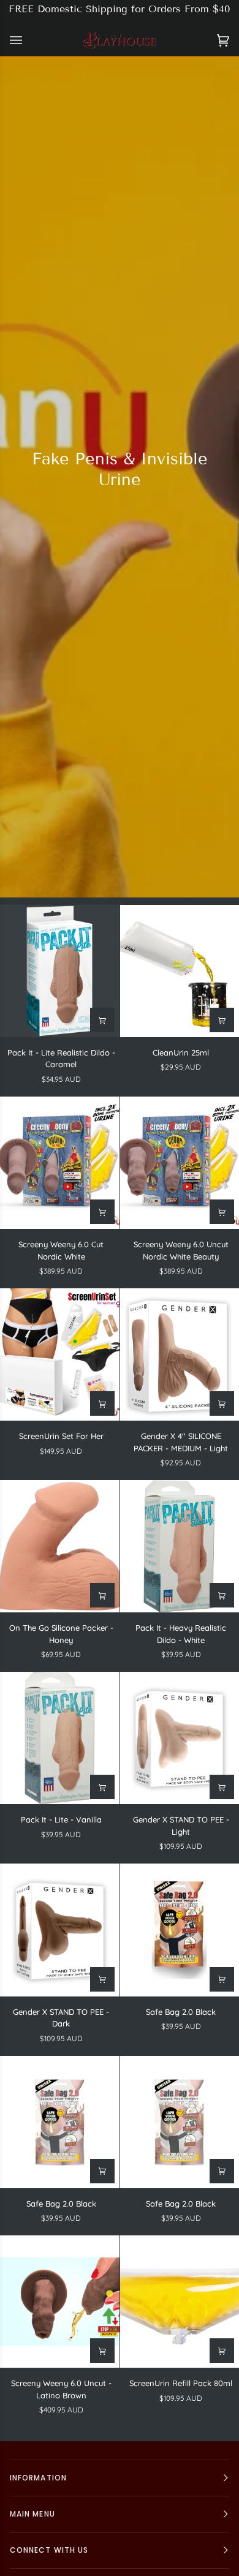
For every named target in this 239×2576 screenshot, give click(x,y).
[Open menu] (28, 40)
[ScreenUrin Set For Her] (60, 1354)
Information (38, 2478)
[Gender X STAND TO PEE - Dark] (60, 1930)
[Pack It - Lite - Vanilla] (60, 1738)
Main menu (32, 2514)
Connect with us (49, 2550)
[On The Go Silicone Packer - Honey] (60, 1546)
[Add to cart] (102, 1020)
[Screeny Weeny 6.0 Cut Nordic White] (60, 1163)
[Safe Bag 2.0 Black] (60, 2122)
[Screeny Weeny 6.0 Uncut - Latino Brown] (60, 2302)
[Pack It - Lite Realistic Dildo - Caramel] (60, 971)
